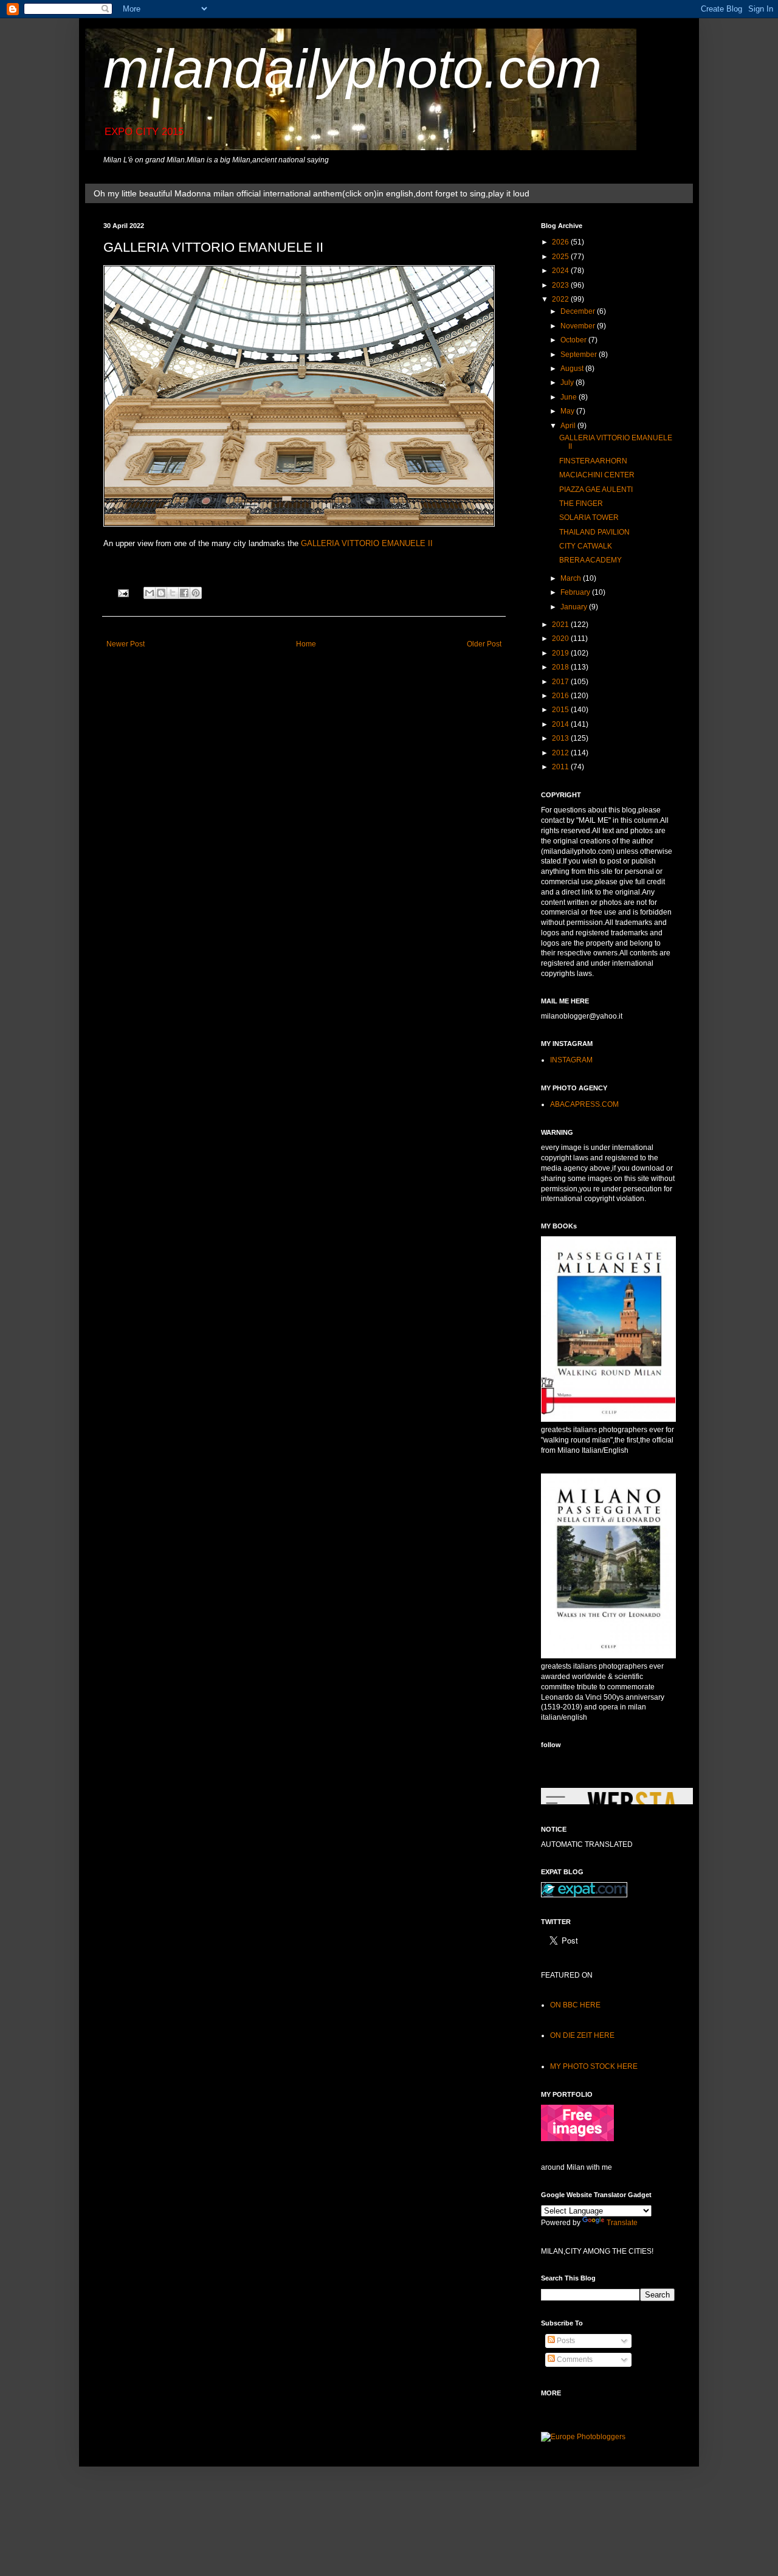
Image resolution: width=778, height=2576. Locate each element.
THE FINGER (581, 504)
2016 (561, 696)
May (568, 411)
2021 (561, 625)
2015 (561, 710)
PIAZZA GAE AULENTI (596, 490)
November (579, 326)
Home (306, 644)
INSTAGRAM (571, 1060)
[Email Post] (123, 592)
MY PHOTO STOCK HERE (594, 2066)
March (572, 578)
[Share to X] (173, 593)
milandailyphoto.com (353, 69)
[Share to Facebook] (184, 593)
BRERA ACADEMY (590, 560)
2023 (561, 285)
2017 (561, 682)
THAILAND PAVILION (594, 532)
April (569, 426)
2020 (561, 639)
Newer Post (126, 644)
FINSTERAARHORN (593, 461)
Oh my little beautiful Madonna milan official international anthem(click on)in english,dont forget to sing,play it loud (312, 193)
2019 (561, 653)
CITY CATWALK (586, 546)
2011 (561, 767)
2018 (561, 667)
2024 (561, 271)
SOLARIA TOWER (589, 518)
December (579, 311)
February (576, 592)
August (573, 369)
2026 (561, 242)
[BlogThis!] (161, 593)
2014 (561, 724)
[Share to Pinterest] (196, 593)
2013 (561, 738)
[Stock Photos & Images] (577, 2139)
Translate (622, 2223)
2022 (561, 299)
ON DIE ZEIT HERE (582, 2035)
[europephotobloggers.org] (583, 2437)
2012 (561, 753)
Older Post (484, 644)
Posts (565, 2341)
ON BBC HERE (575, 2005)
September (580, 355)
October (574, 340)
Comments (574, 2360)
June (570, 397)
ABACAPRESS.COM (584, 1104)
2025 (561, 257)
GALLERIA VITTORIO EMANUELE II (367, 543)
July (568, 383)
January (575, 607)
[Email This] (150, 593)
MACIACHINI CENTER (597, 475)
